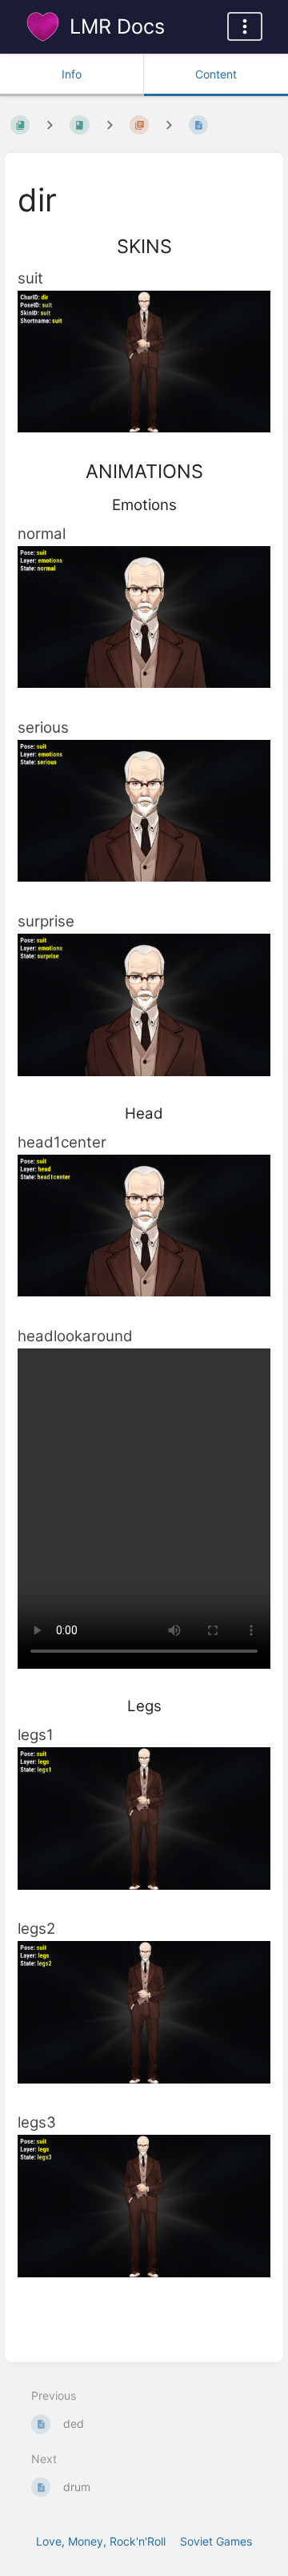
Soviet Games (216, 2541)
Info (72, 74)
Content (216, 74)
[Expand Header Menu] (245, 26)
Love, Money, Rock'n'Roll (101, 2541)
